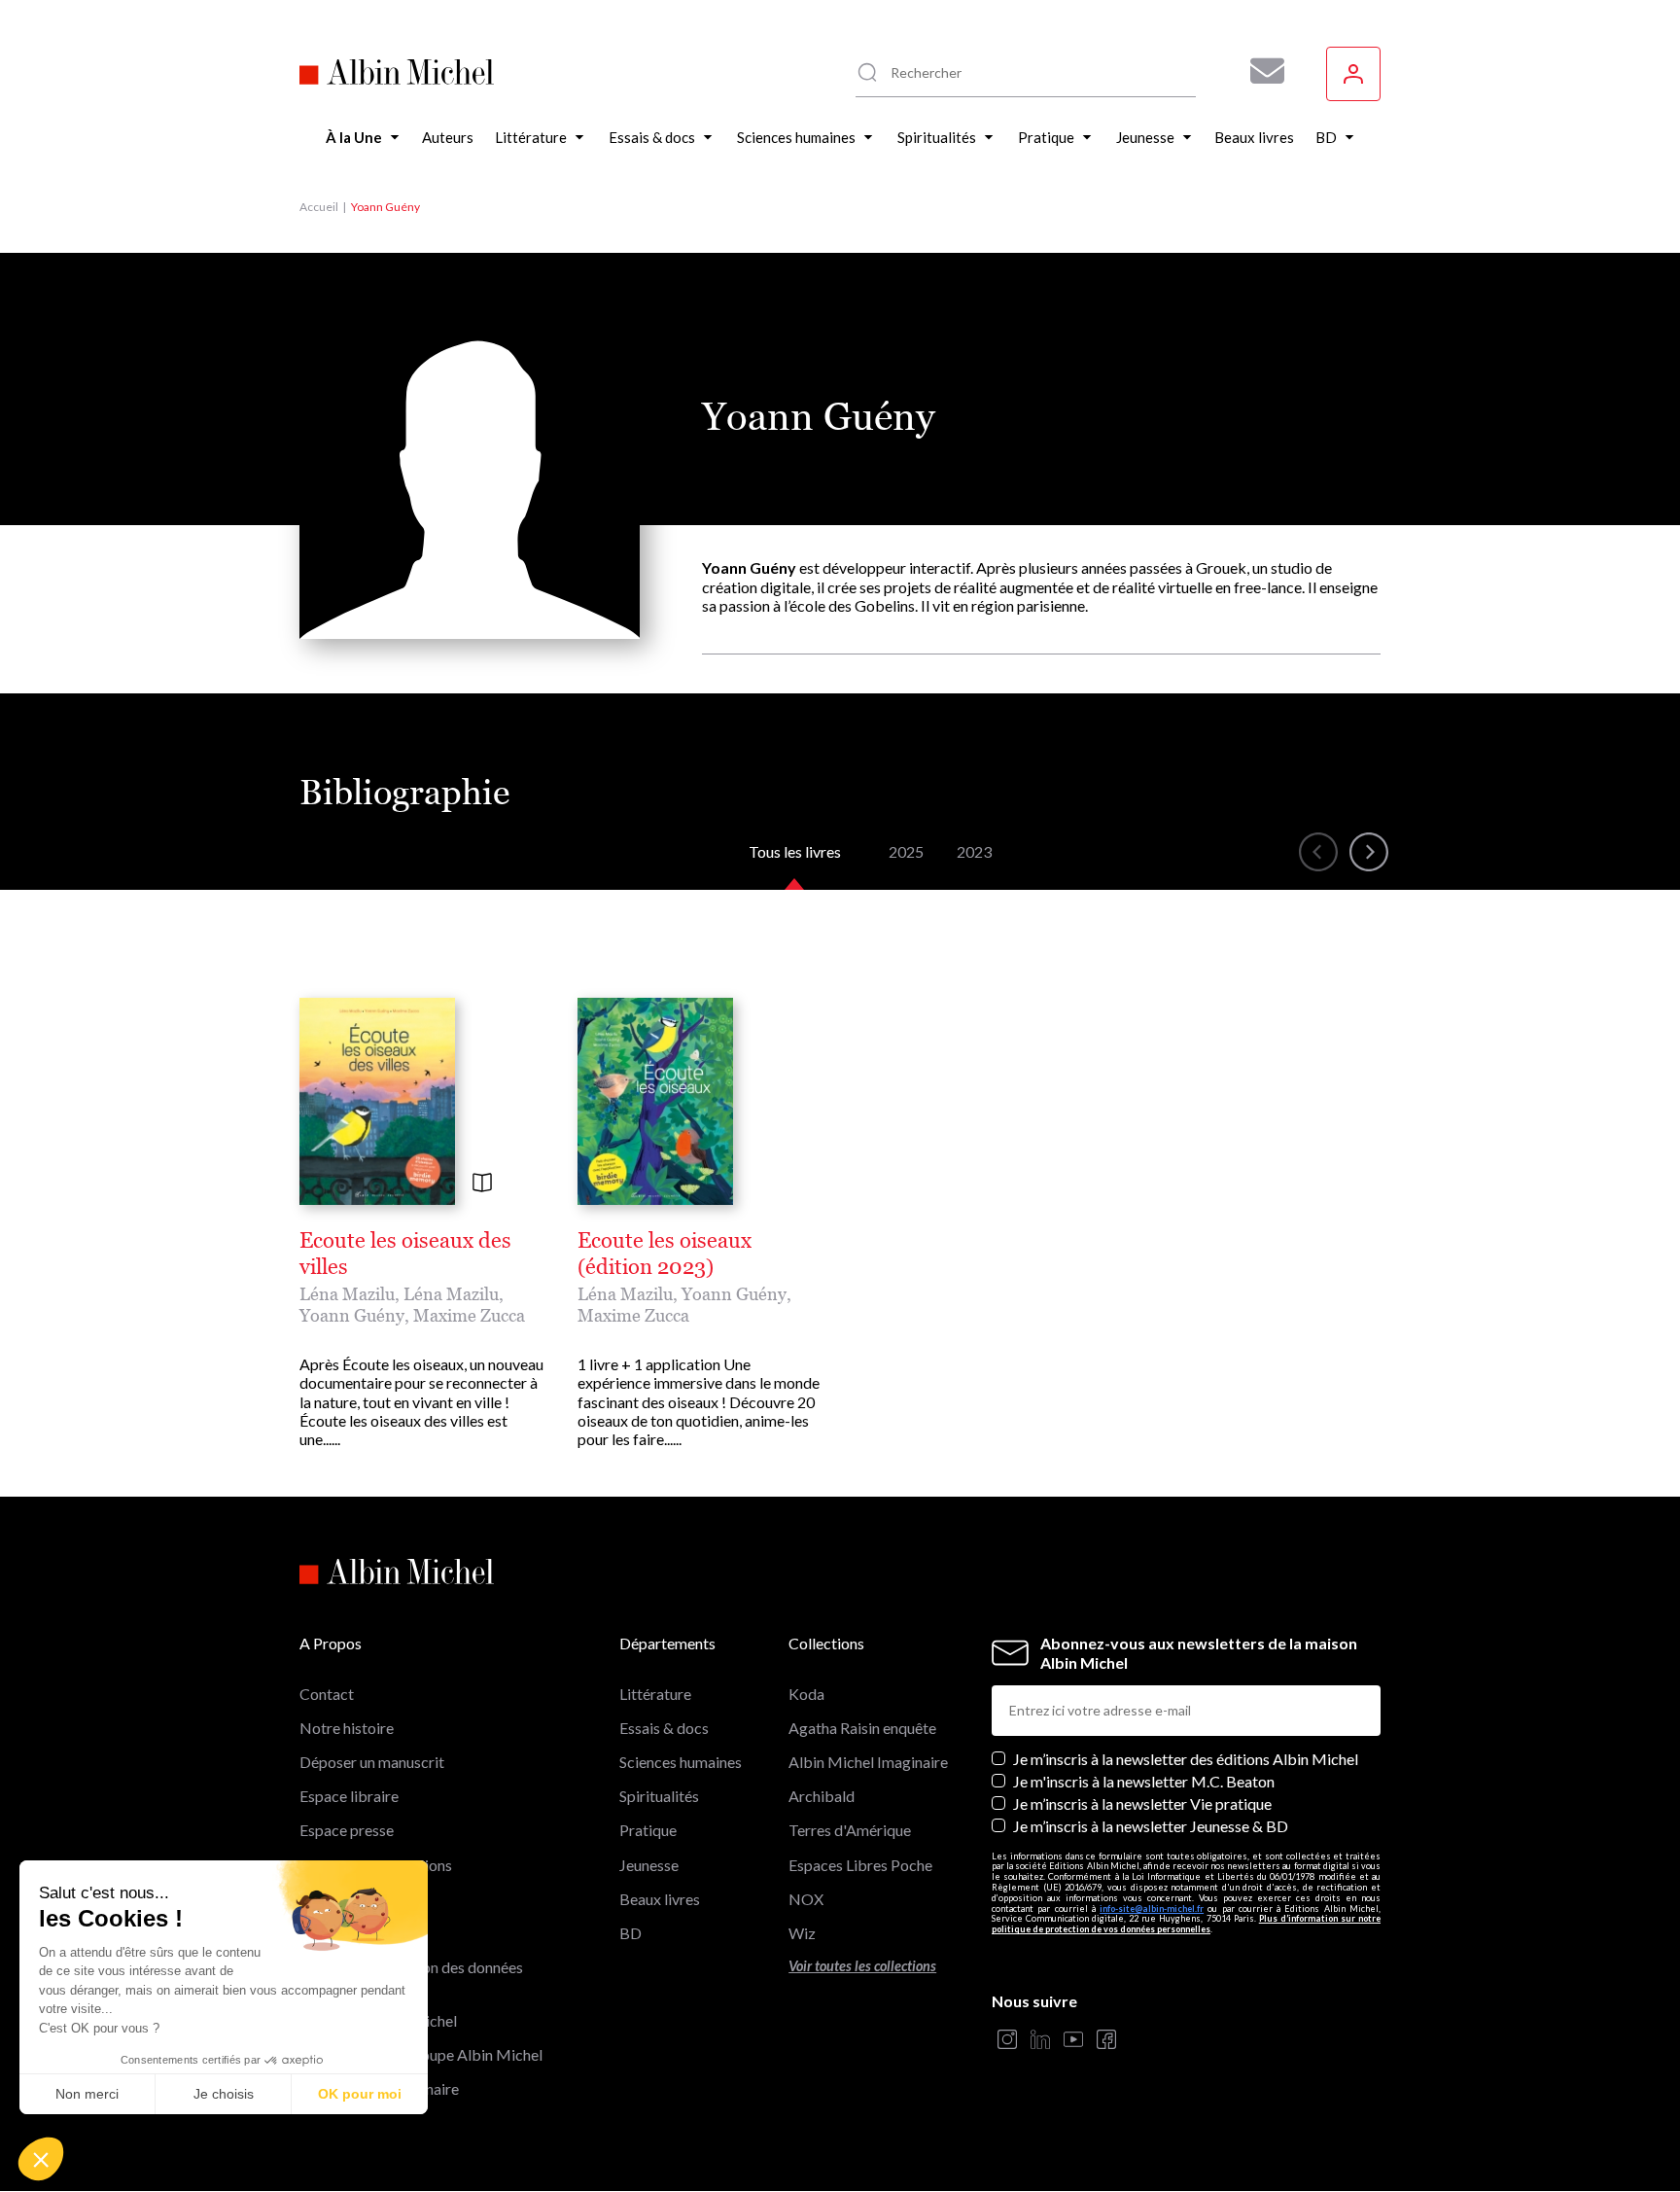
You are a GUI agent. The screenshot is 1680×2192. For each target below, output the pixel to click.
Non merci (87, 2094)
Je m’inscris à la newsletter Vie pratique (1142, 1803)
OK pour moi (360, 2094)
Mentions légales (356, 1899)
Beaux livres (660, 1899)
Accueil (319, 207)
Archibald (822, 1796)
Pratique (648, 1830)
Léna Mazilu (347, 1294)
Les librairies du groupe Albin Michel (421, 2054)
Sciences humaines (681, 1762)
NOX (806, 1899)
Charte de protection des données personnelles (411, 1976)
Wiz (802, 1933)
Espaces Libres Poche (860, 1865)
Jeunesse (649, 1865)
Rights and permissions (376, 1865)
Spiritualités (659, 1796)
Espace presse (347, 1830)
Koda (806, 1694)
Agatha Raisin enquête (862, 1728)
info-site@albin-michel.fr (1152, 1909)
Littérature (655, 1694)
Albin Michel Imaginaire (379, 2088)
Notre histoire (347, 1728)
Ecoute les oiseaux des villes (405, 1254)
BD (630, 1933)
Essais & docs (664, 1728)
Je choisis (224, 2094)
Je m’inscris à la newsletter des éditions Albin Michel (1186, 1759)
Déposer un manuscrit (372, 1762)
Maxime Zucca (469, 1315)
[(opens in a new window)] (1007, 2041)
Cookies (327, 1933)
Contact (327, 1694)
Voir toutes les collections (862, 1966)
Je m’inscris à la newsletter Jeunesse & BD (1151, 1826)
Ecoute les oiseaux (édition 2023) (665, 1254)
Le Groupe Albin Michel (378, 2020)
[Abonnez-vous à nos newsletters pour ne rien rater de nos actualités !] (1260, 71)
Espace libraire (349, 1796)
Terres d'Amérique (850, 1830)
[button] (41, 2159)
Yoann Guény (352, 1315)
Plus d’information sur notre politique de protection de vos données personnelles (1186, 1924)
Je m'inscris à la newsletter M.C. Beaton (1144, 1781)
